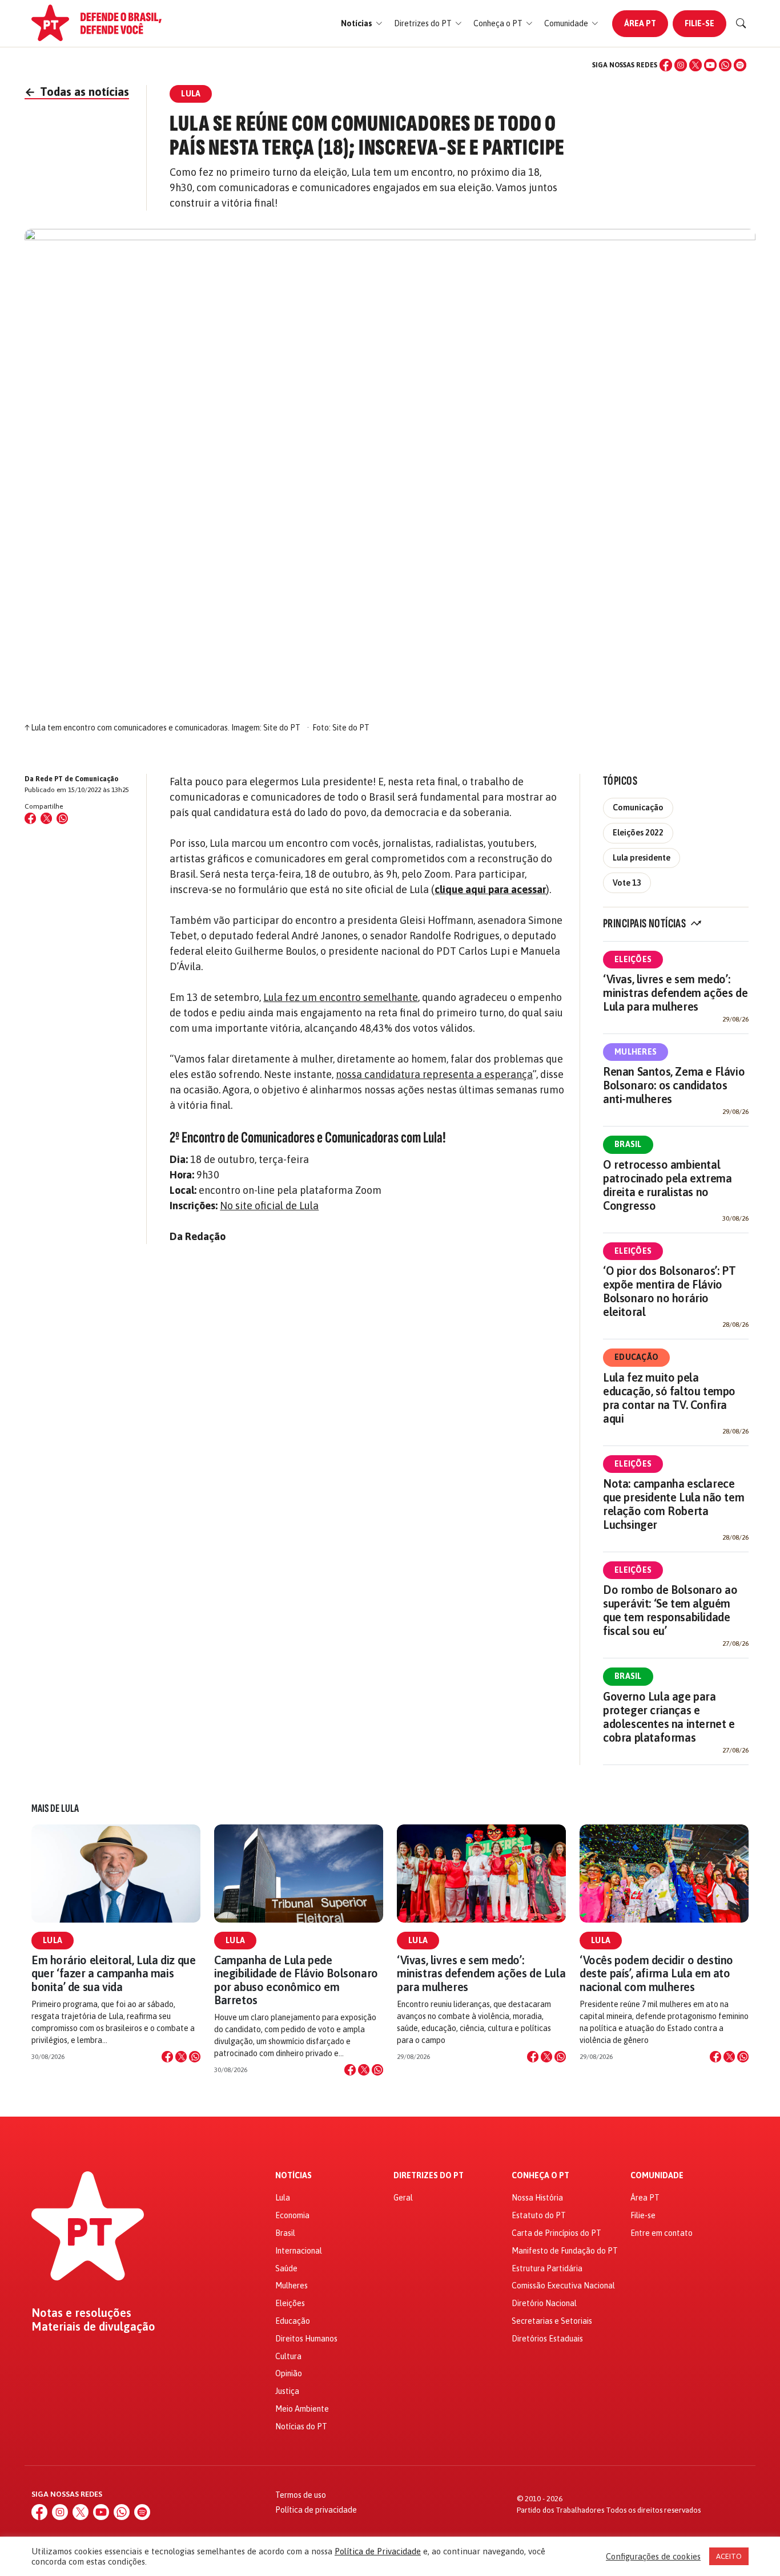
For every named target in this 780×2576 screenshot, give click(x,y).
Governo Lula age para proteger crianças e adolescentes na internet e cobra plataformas (669, 1717)
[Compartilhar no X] (181, 2057)
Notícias (293, 2176)
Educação (636, 1357)
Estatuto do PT (539, 2215)
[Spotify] (740, 65)
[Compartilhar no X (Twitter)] (46, 818)
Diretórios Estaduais (547, 2339)
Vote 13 (627, 883)
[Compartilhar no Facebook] (30, 818)
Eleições (633, 959)
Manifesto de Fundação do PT (565, 2251)
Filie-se (699, 23)
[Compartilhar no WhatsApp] (62, 818)
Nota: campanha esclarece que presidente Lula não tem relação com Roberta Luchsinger (674, 1504)
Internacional (299, 2251)
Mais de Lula (55, 1808)
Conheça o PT (540, 2176)
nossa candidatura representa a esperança (434, 1074)
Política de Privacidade (378, 2551)
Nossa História (537, 2198)
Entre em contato (662, 2233)
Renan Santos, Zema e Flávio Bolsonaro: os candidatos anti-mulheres (674, 1085)
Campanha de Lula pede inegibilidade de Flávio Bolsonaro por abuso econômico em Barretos (296, 1980)
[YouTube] (710, 65)
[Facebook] (666, 65)
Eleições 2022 (638, 833)
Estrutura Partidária (547, 2268)
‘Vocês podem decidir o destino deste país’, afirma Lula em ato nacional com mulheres (656, 1973)
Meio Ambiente (302, 2409)
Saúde (286, 2268)
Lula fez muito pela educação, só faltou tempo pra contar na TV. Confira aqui (669, 1398)
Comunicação (638, 807)
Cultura (288, 2356)
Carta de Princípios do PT (556, 2233)
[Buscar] (741, 23)
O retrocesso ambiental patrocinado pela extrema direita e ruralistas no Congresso (667, 1185)
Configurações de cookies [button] (653, 2556)
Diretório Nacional (544, 2303)
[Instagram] (681, 65)
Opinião (289, 2373)
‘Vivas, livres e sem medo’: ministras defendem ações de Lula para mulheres (675, 993)
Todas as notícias (77, 92)
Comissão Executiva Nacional (563, 2286)
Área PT (640, 23)
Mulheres (636, 1052)
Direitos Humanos (306, 2339)
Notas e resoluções (81, 2313)
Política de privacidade (316, 2510)
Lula (53, 1940)
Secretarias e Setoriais (552, 2321)
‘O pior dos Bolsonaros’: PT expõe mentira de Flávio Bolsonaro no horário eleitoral (669, 1291)
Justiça (287, 2391)
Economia (292, 2215)
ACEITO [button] (729, 2556)
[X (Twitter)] (695, 65)
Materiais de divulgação (93, 2327)
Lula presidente (642, 858)
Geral (403, 2198)
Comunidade (657, 2176)
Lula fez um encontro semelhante (341, 997)
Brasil (628, 1144)
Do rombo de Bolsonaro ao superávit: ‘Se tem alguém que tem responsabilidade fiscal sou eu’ (670, 1610)
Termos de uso (301, 2495)
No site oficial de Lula (269, 1206)
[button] (362, 24)
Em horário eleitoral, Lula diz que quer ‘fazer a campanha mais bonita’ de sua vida (113, 1973)
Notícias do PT (301, 2426)
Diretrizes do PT (429, 2176)
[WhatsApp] (725, 65)
